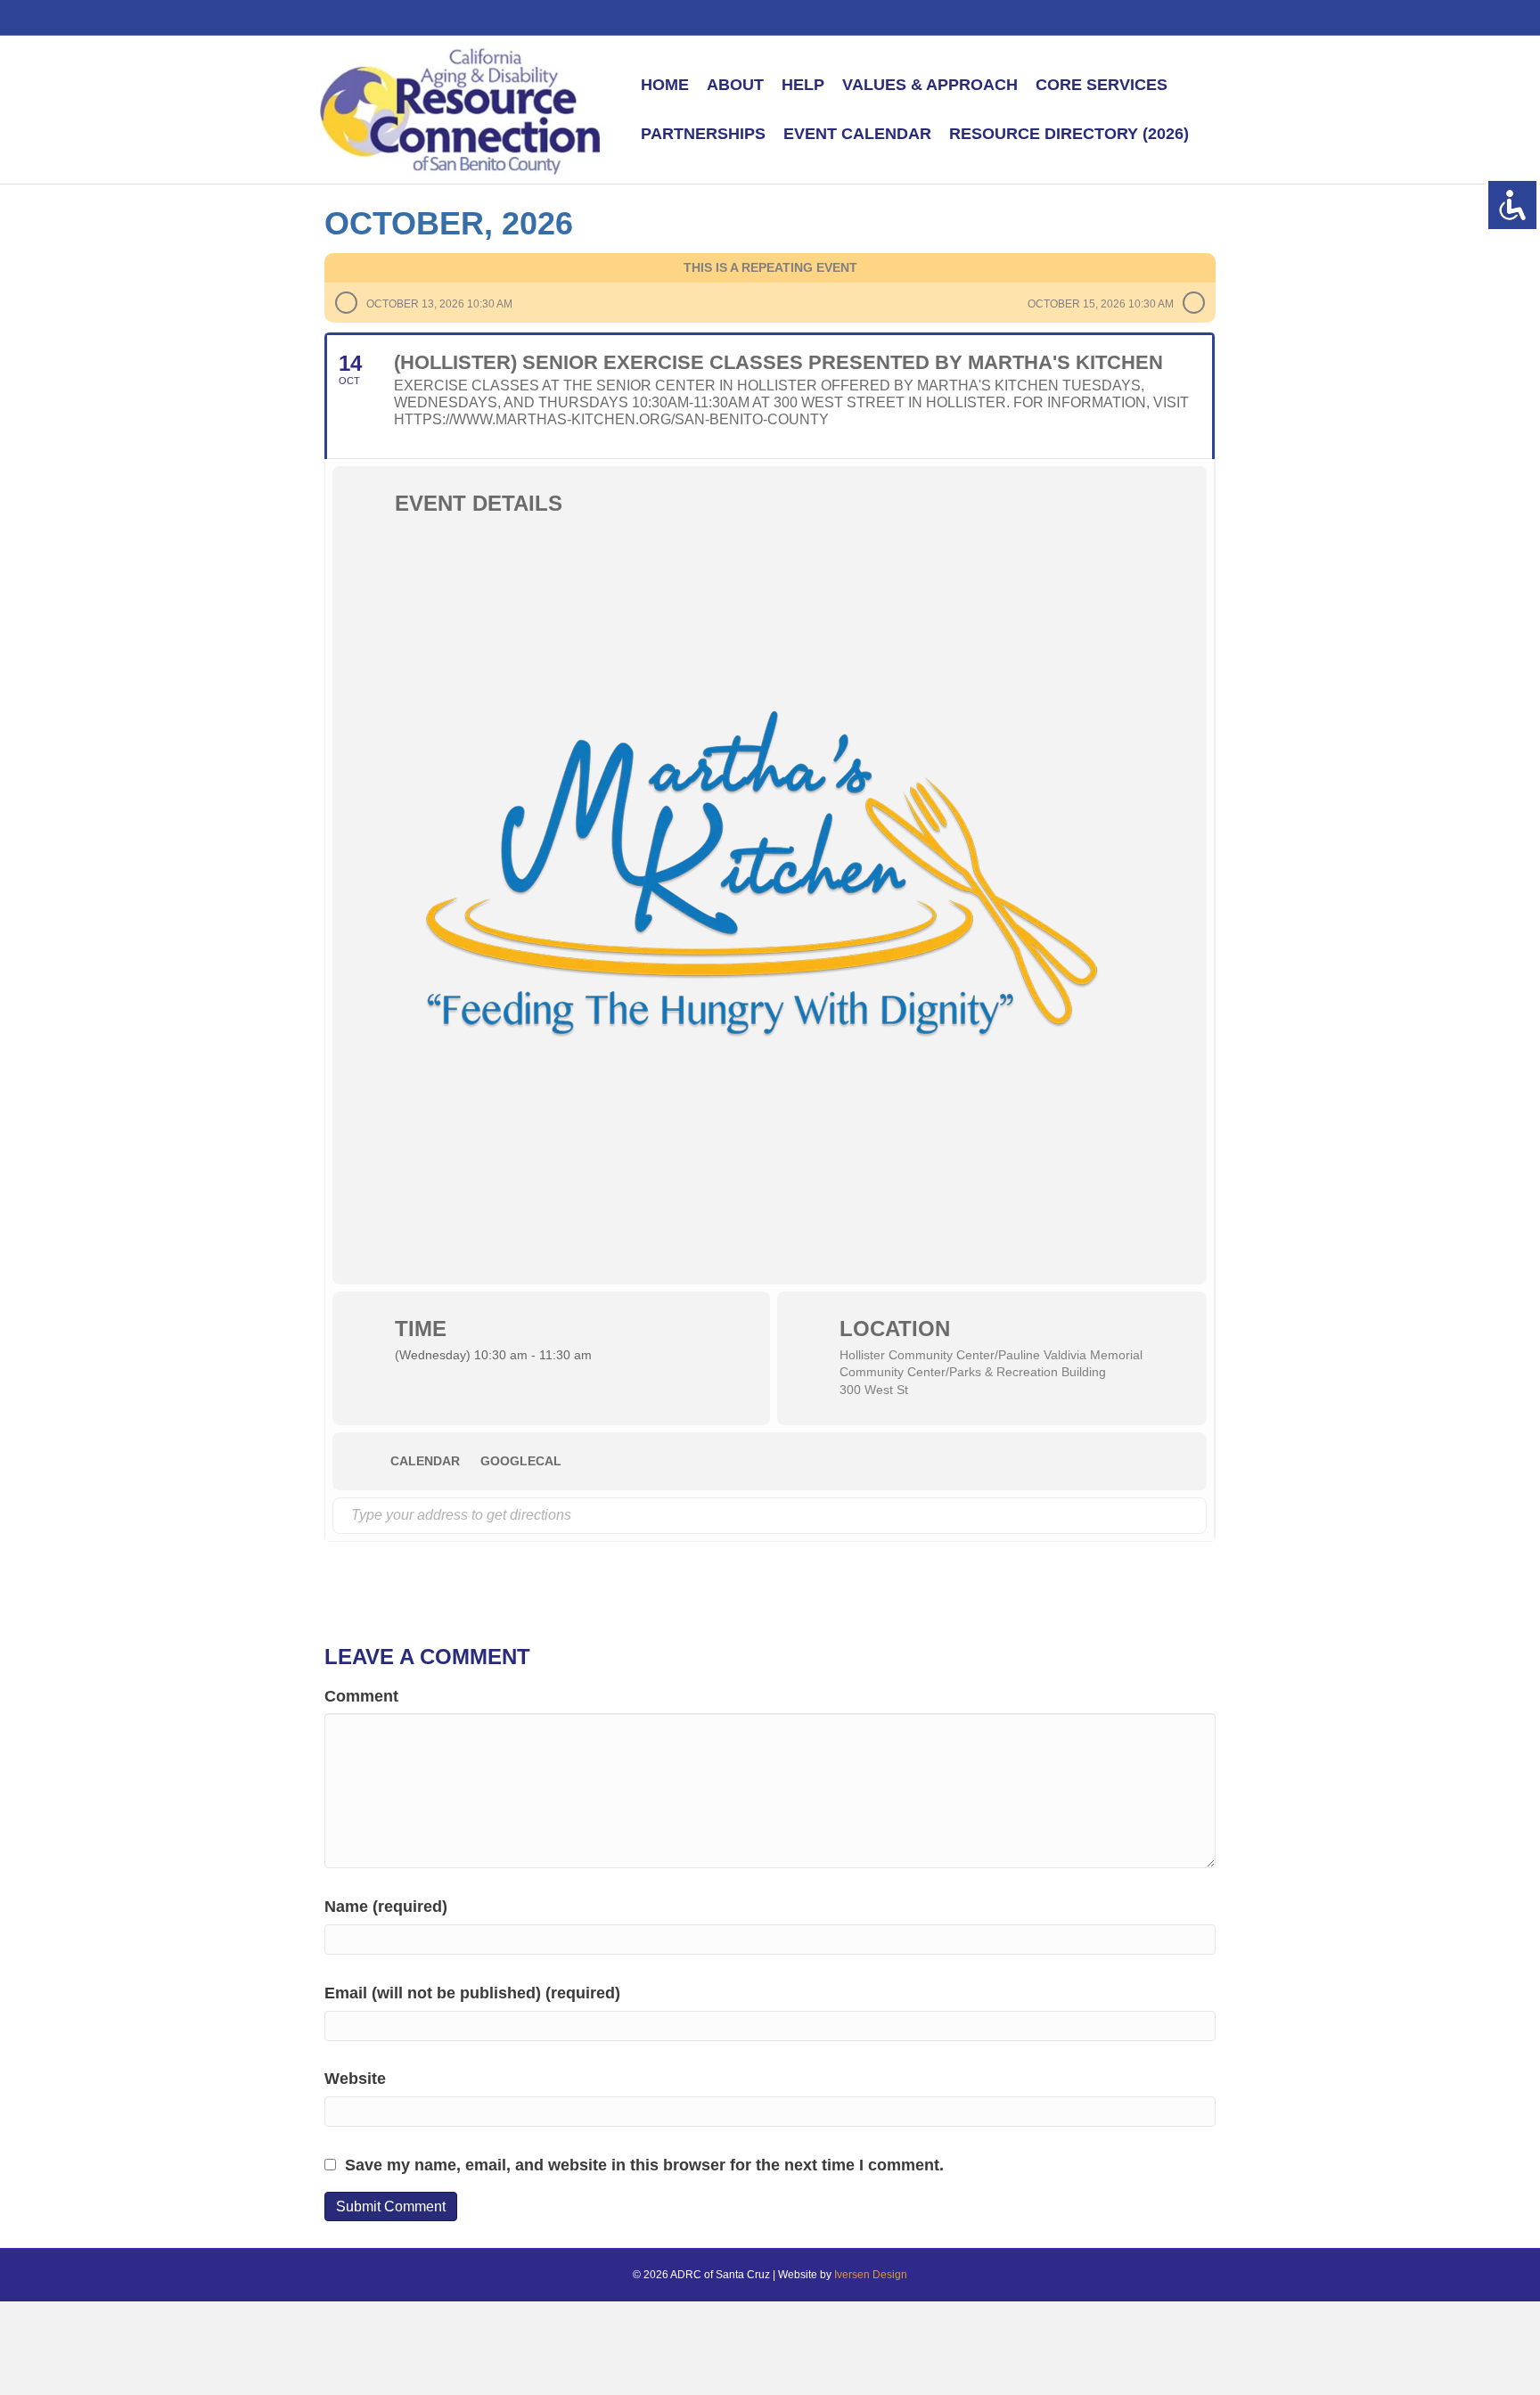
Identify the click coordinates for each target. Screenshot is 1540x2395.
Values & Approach (930, 85)
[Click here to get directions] (1192, 1516)
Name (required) (386, 1907)
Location (895, 1329)
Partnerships (703, 134)
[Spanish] (1106, 16)
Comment (361, 1696)
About (735, 85)
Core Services (1102, 85)
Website (355, 2079)
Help (803, 85)
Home (665, 85)
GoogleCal (521, 1461)
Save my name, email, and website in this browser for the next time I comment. (644, 2165)
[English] (1086, 16)
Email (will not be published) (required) (472, 1993)
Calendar (425, 1461)
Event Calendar (857, 134)
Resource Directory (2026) (1069, 134)
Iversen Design (871, 2275)
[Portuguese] (1126, 16)
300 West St (874, 1390)
